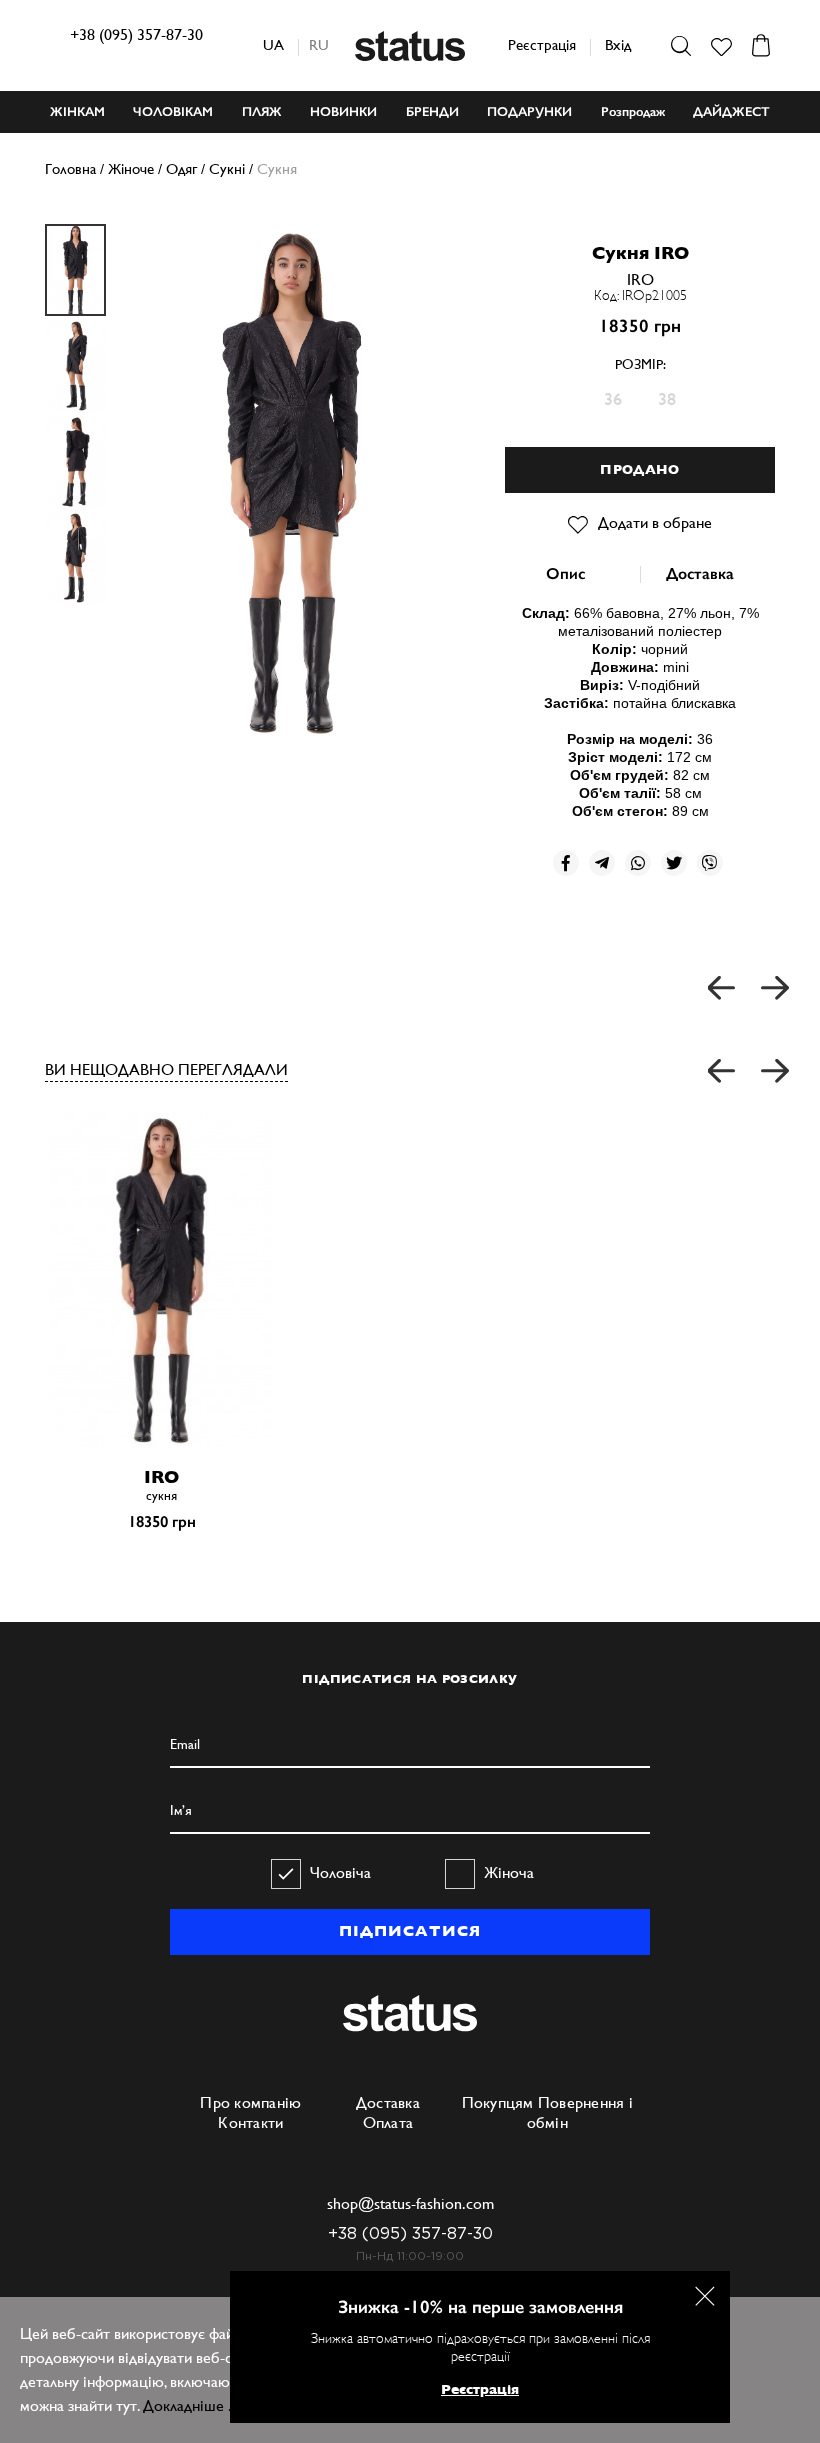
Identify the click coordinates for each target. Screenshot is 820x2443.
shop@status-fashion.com (410, 2203)
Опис (565, 573)
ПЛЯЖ (262, 111)
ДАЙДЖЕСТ (731, 111)
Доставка (700, 573)
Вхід (618, 44)
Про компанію (250, 2102)
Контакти (250, 2122)
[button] (722, 1071)
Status (410, 46)
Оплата (388, 2122)
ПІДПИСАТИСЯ (409, 1931)
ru (319, 44)
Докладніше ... (191, 2405)
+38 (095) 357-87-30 (136, 34)
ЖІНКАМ (77, 111)
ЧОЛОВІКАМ (173, 111)
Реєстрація (542, 44)
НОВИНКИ (343, 111)
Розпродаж (633, 111)
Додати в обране (655, 522)
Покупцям (498, 2102)
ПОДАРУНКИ (529, 111)
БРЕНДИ (432, 111)
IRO (640, 279)
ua (273, 44)
